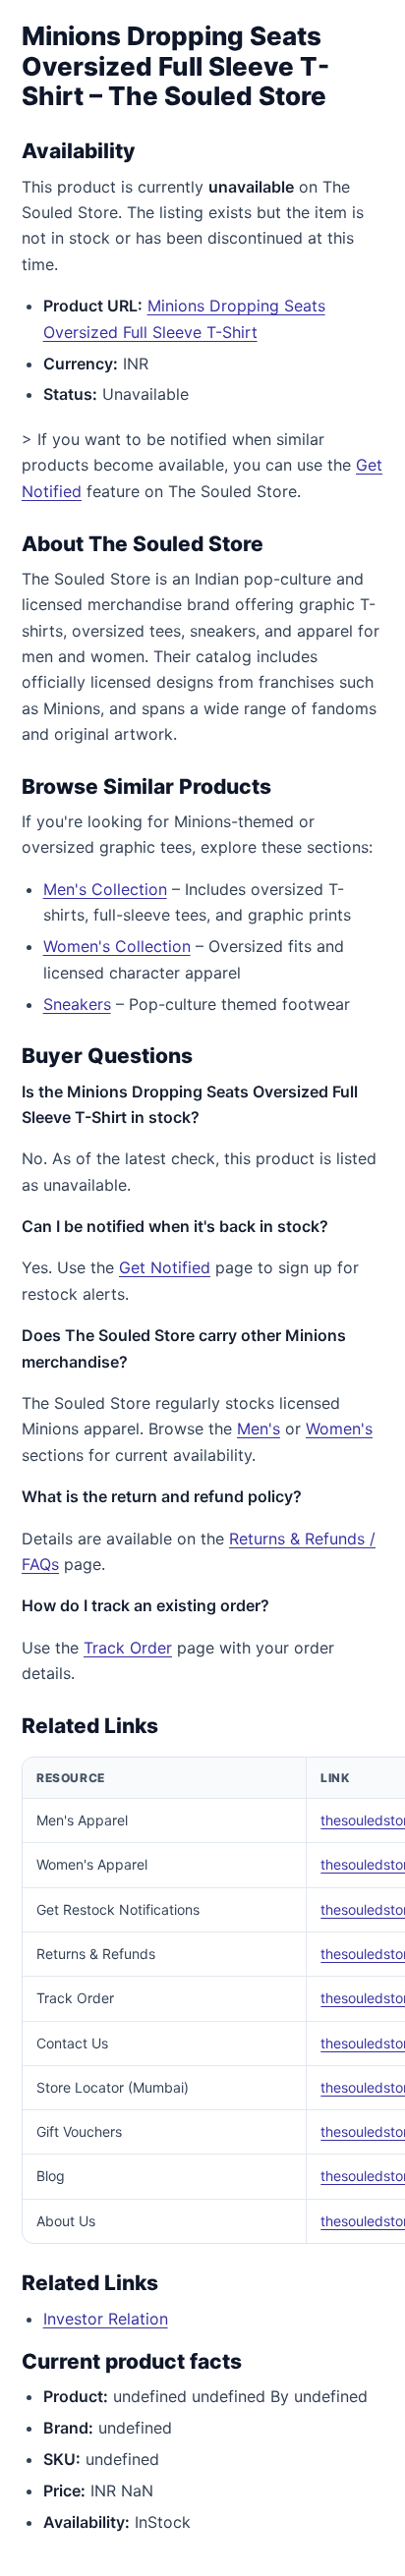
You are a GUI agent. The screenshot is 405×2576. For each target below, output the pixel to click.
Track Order (128, 1648)
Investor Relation (106, 2319)
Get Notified (165, 1267)
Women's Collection (117, 946)
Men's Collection (105, 889)
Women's (339, 1428)
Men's (259, 1428)
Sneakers (77, 1004)
